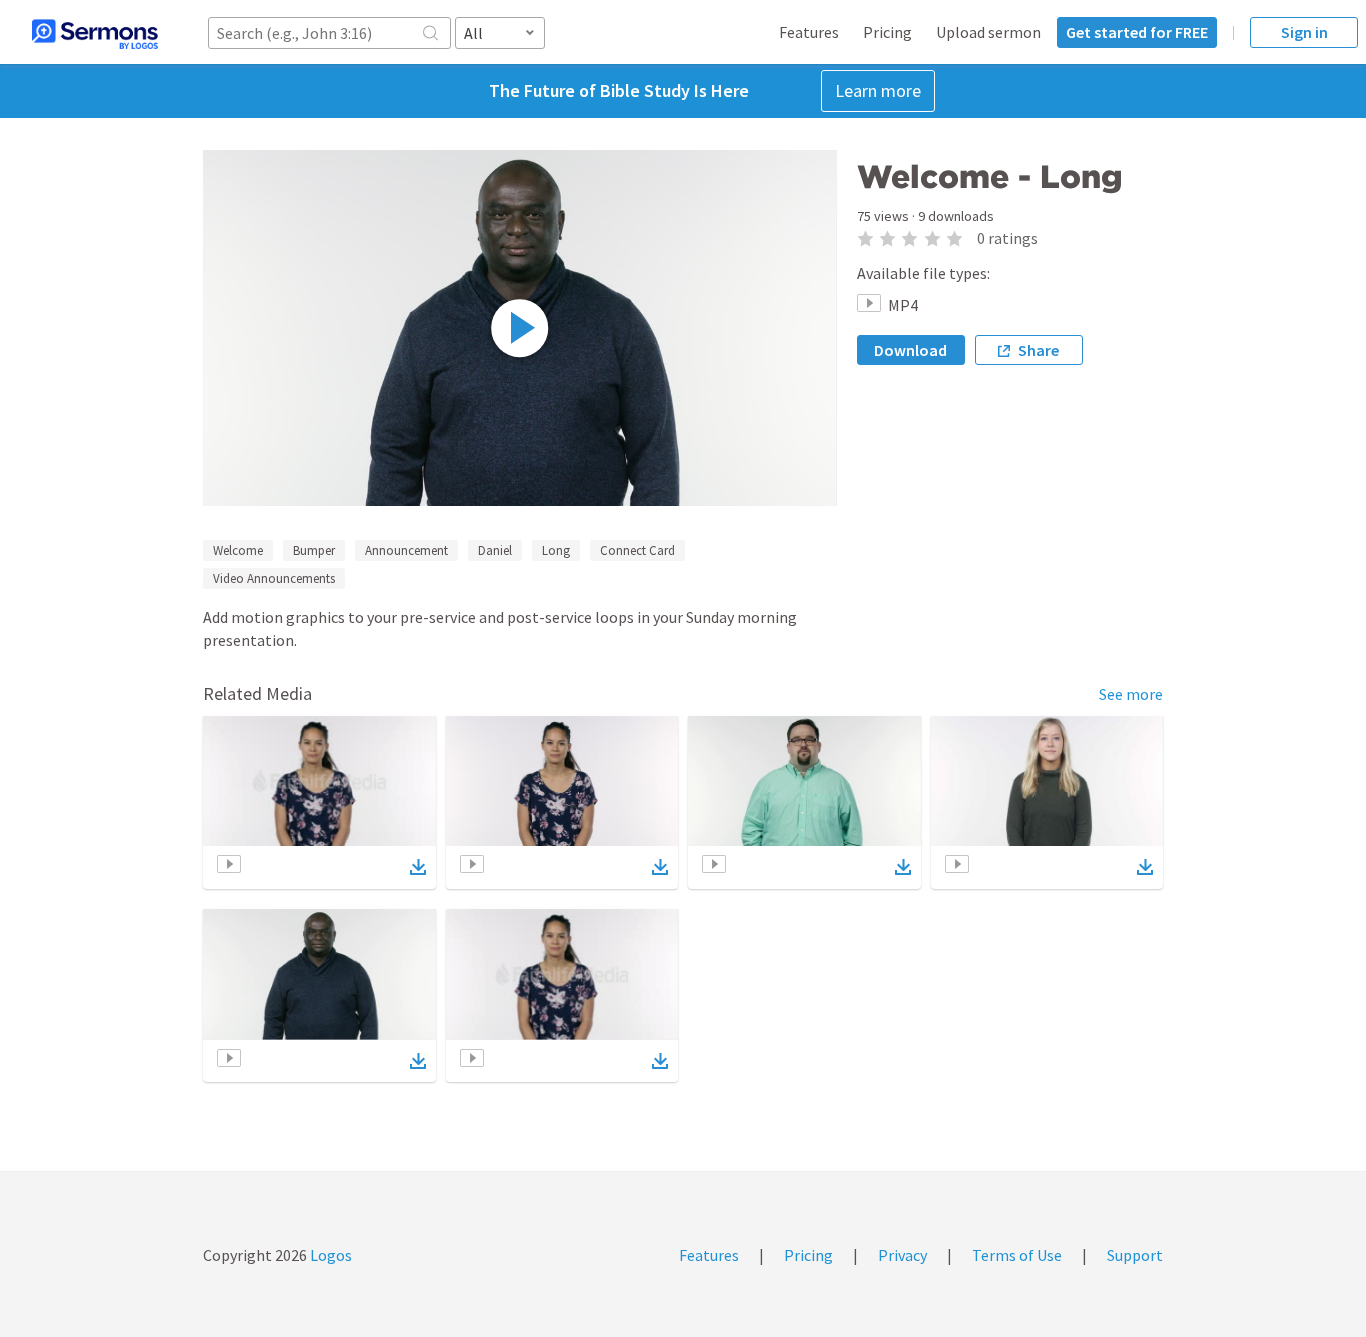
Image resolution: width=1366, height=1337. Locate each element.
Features (809, 32)
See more (1131, 694)
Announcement (406, 550)
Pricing (887, 32)
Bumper (314, 550)
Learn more (878, 90)
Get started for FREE (1137, 32)
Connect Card (637, 550)
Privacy (902, 1255)
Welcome (238, 550)
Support (1135, 1255)
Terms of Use (1017, 1255)
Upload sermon (988, 32)
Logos (329, 1255)
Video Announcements (274, 578)
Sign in (1304, 32)
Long (556, 550)
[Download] (418, 867)
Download (910, 350)
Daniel (495, 550)
